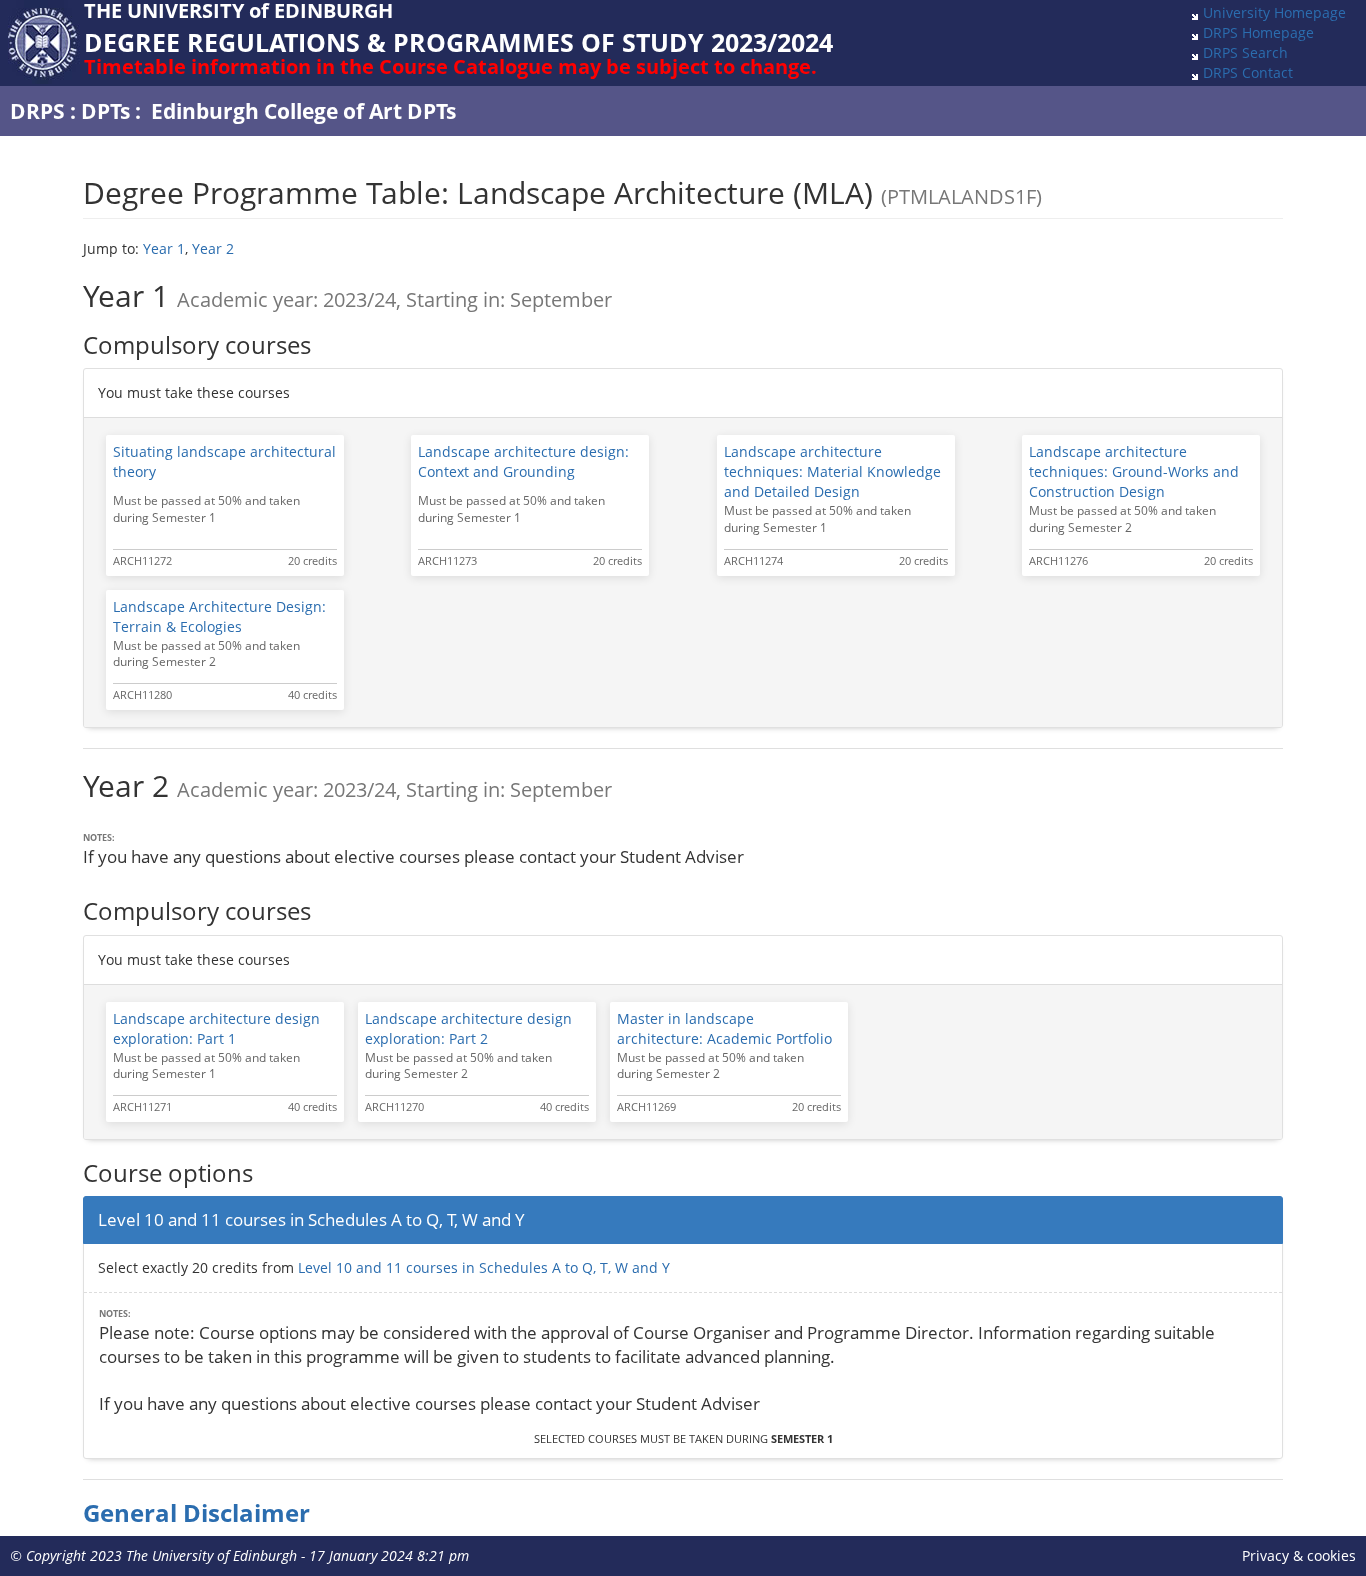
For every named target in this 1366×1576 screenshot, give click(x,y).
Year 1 (164, 248)
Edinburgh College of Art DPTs (303, 111)
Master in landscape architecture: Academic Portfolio (724, 1028)
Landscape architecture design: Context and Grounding (523, 461)
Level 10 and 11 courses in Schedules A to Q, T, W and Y (484, 1267)
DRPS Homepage (1258, 32)
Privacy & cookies (1299, 1555)
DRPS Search (1245, 52)
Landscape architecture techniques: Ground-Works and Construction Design (1134, 471)
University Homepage (1274, 12)
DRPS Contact (1248, 72)
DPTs (105, 111)
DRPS (37, 111)
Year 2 (213, 248)
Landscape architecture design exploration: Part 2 (468, 1028)
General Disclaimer (196, 1513)
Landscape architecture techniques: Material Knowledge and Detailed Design (832, 471)
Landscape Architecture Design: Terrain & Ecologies (219, 616)
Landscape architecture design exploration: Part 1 (216, 1028)
